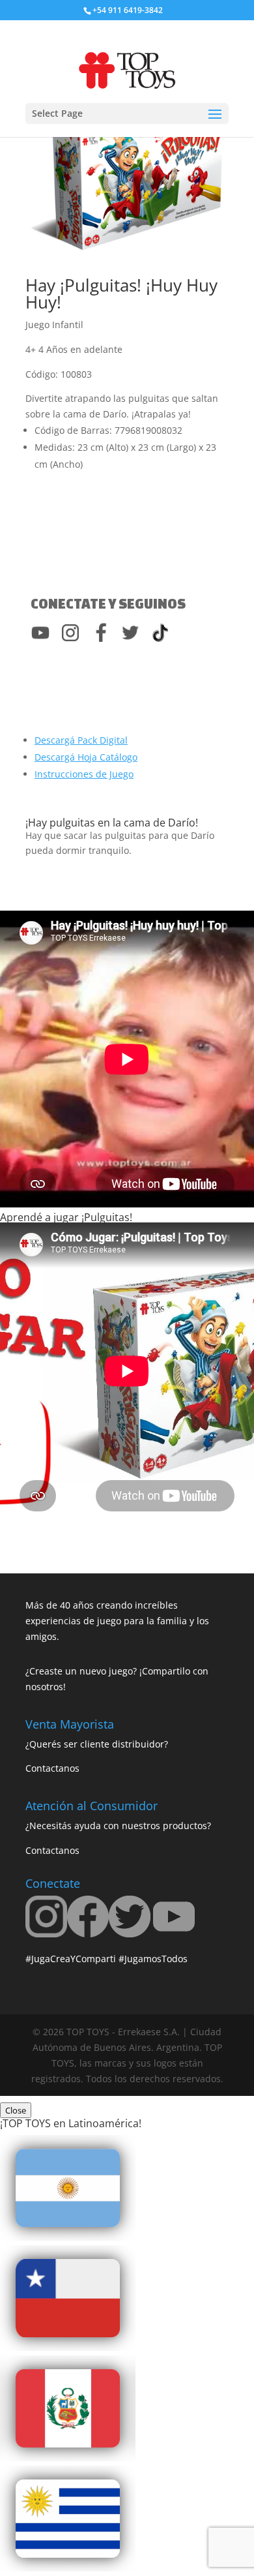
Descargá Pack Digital (81, 740)
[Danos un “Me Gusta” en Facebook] (88, 1934)
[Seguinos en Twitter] (130, 1934)
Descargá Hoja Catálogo (86, 757)
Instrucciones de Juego (84, 774)
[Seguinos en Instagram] (46, 1934)
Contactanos (52, 1768)
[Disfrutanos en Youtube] (174, 1934)
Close (16, 2110)
